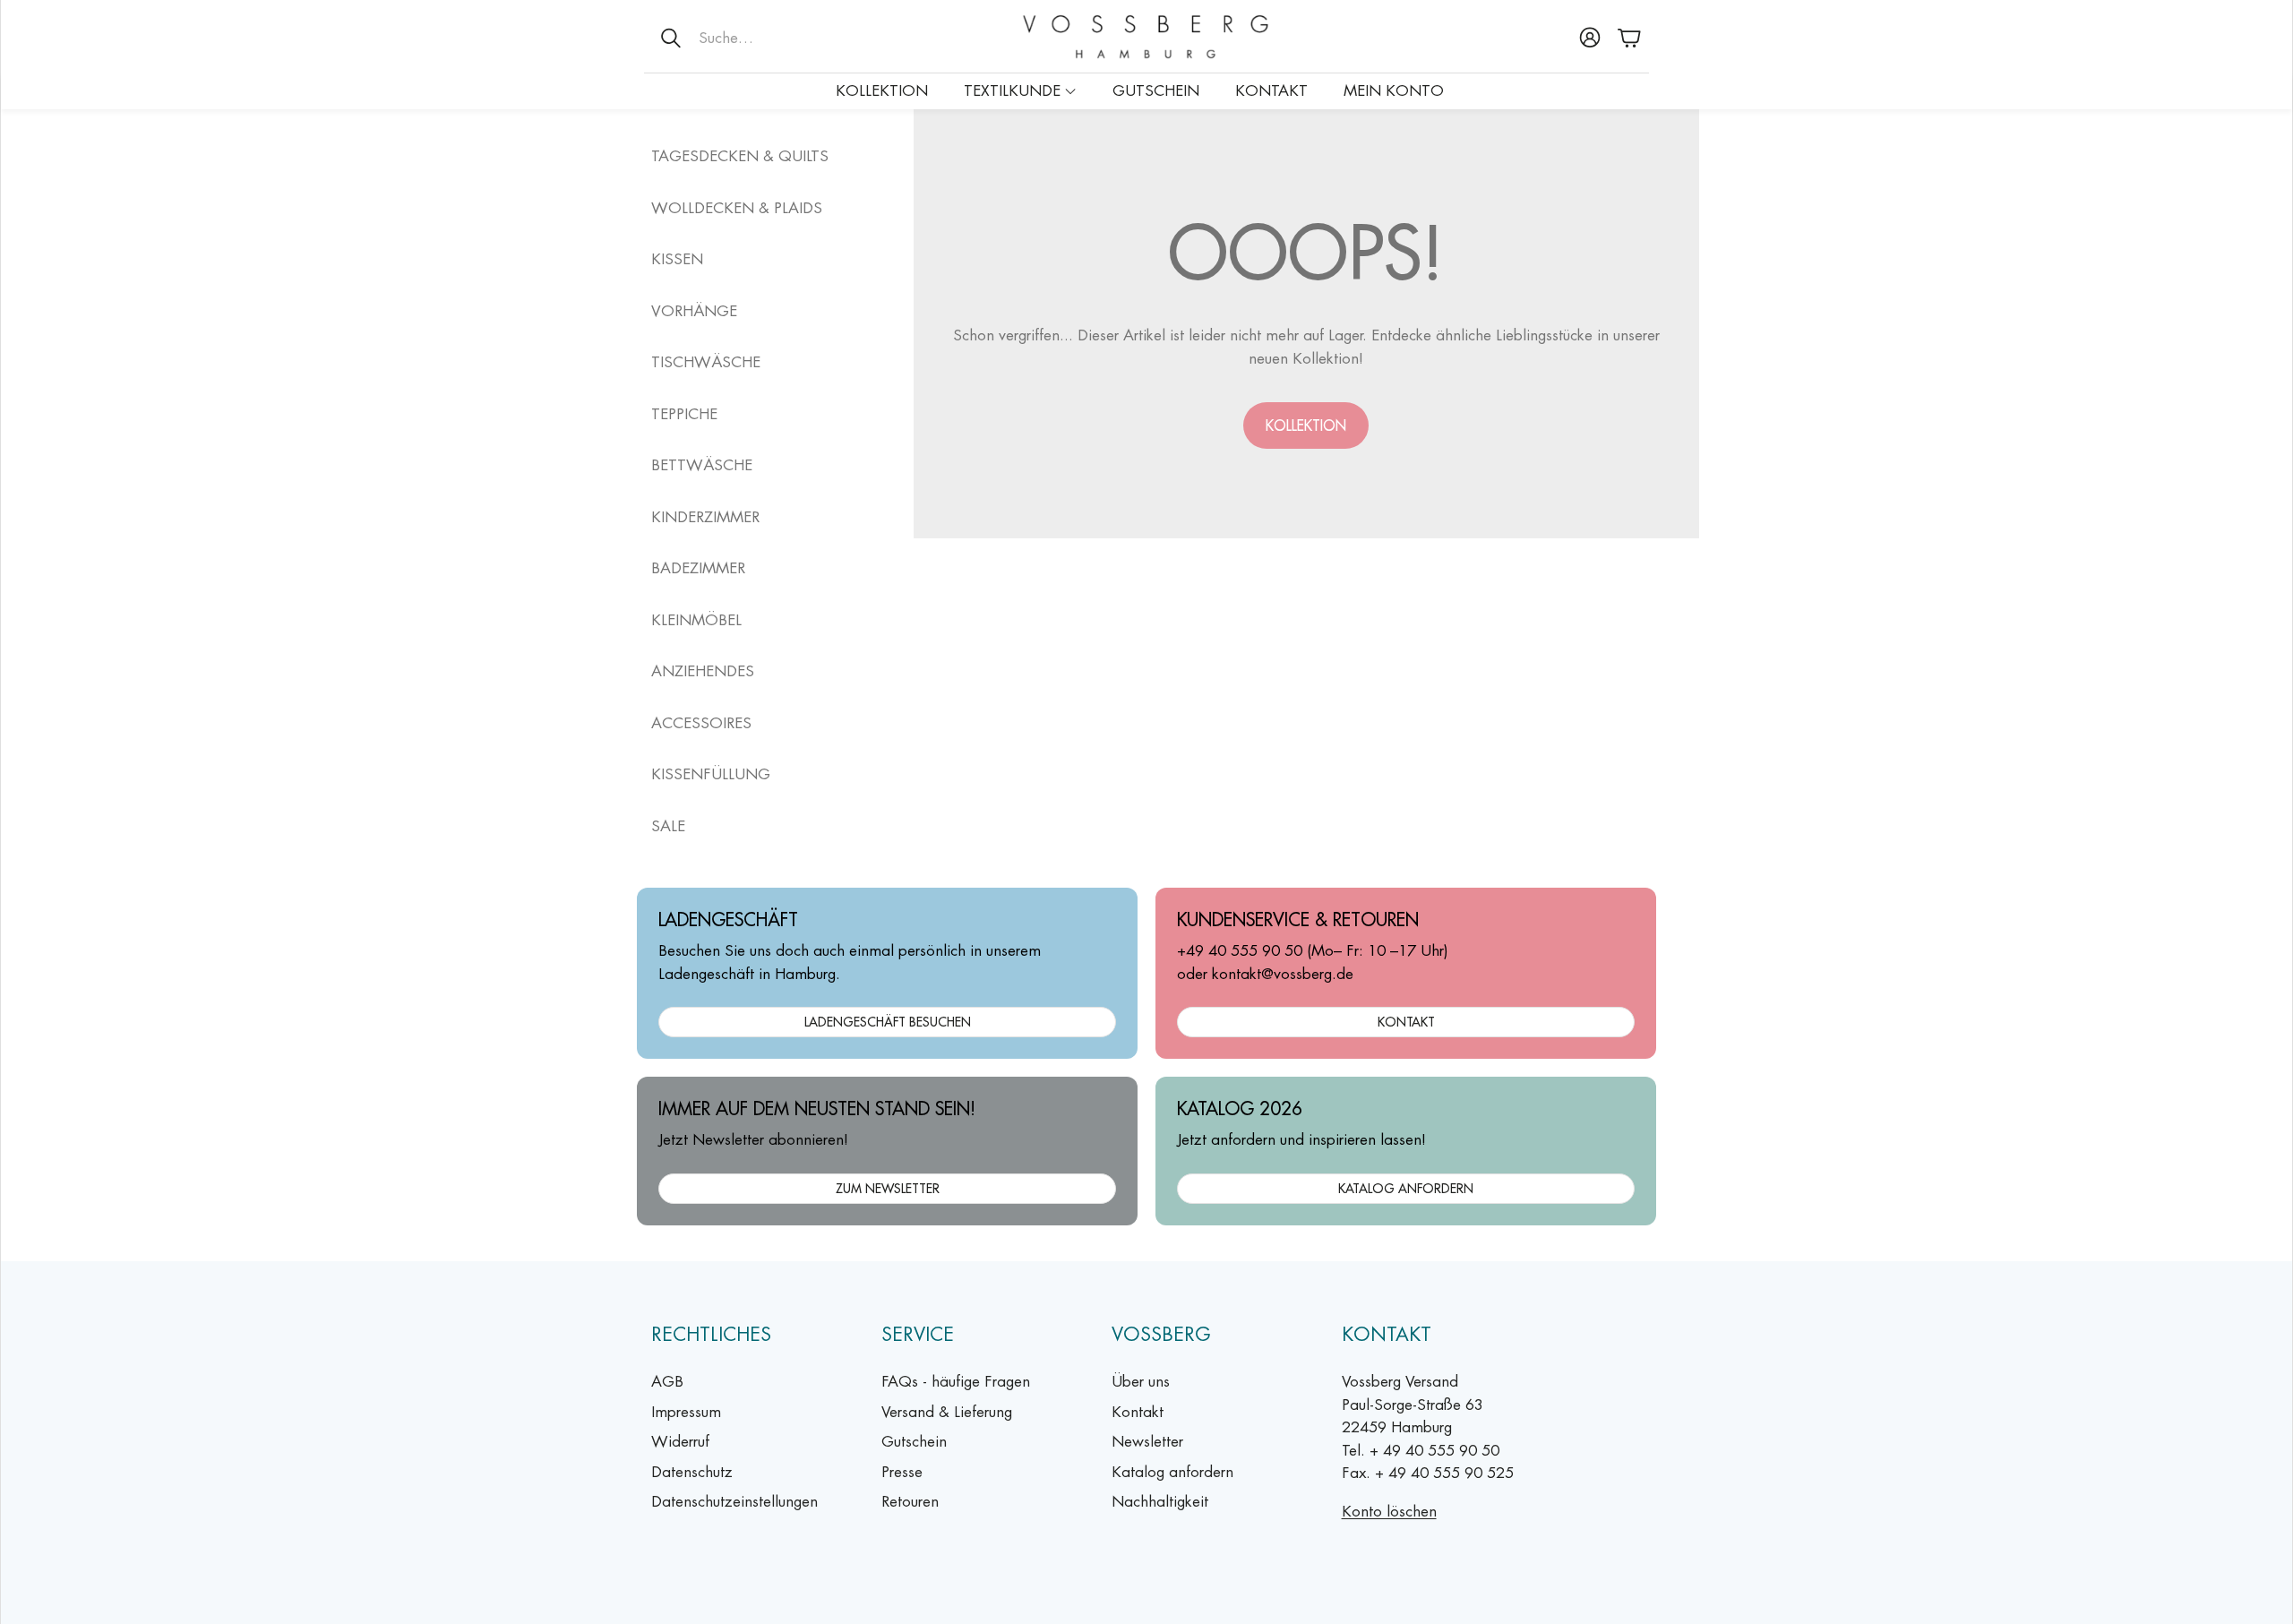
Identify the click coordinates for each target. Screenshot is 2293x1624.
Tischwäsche (706, 362)
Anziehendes (703, 671)
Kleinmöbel (696, 620)
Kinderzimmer (705, 517)
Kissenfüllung (711, 774)
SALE (668, 826)
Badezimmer (698, 568)
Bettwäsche (702, 465)
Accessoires (701, 723)
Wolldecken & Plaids (737, 208)
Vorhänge (694, 311)
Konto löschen (1389, 1511)
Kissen (677, 259)
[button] (761, 38)
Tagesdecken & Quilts (740, 156)
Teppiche (684, 414)
